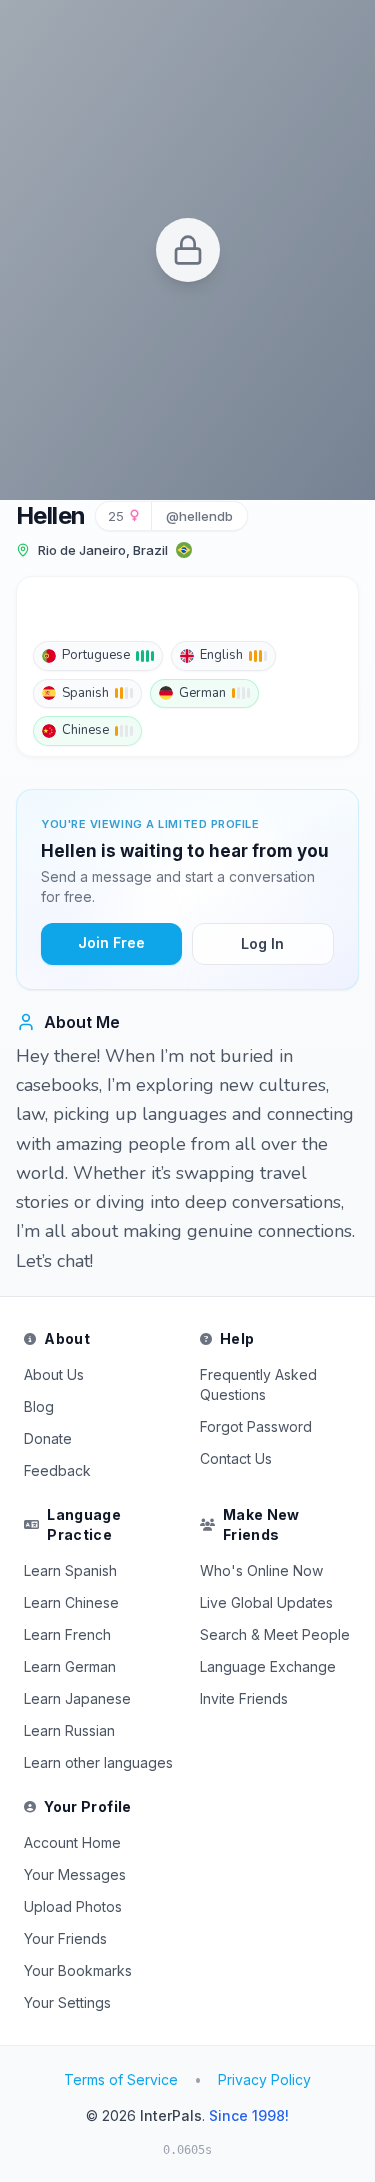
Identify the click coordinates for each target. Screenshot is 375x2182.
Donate (48, 1438)
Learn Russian (69, 1730)
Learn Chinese (71, 1602)
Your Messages (75, 1874)
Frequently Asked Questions (258, 1384)
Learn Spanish (70, 1570)
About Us (54, 1374)
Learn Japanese (77, 1698)
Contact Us (236, 1458)
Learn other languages (98, 1762)
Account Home (72, 1842)
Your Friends (65, 1938)
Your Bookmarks (78, 1970)
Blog (39, 1406)
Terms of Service (121, 2079)
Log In (262, 943)
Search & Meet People (275, 1634)
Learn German (70, 1666)
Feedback (57, 1470)
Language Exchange (268, 1666)
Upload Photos (73, 1906)
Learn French (67, 1634)
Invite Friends (244, 1698)
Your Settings (67, 2002)
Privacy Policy (264, 2079)
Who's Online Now (261, 1570)
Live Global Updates (266, 1602)
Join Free (111, 942)
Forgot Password (256, 1426)
